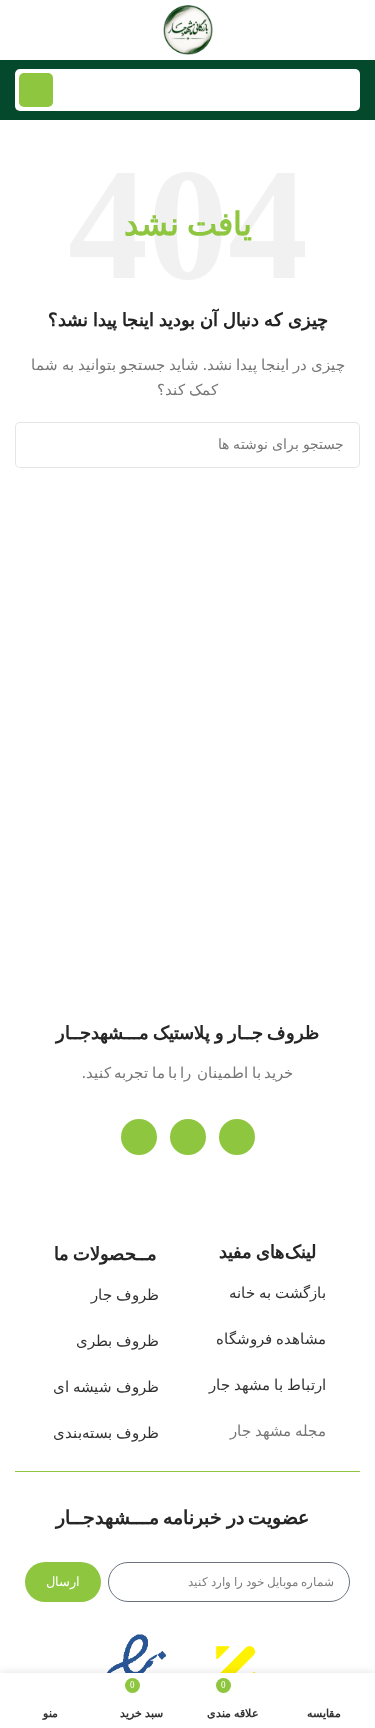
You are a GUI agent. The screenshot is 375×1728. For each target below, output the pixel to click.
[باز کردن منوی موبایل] (352, 30)
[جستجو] (36, 90)
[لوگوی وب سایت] (188, 28)
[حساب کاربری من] (23, 30)
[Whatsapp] (188, 1137)
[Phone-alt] (237, 1137)
